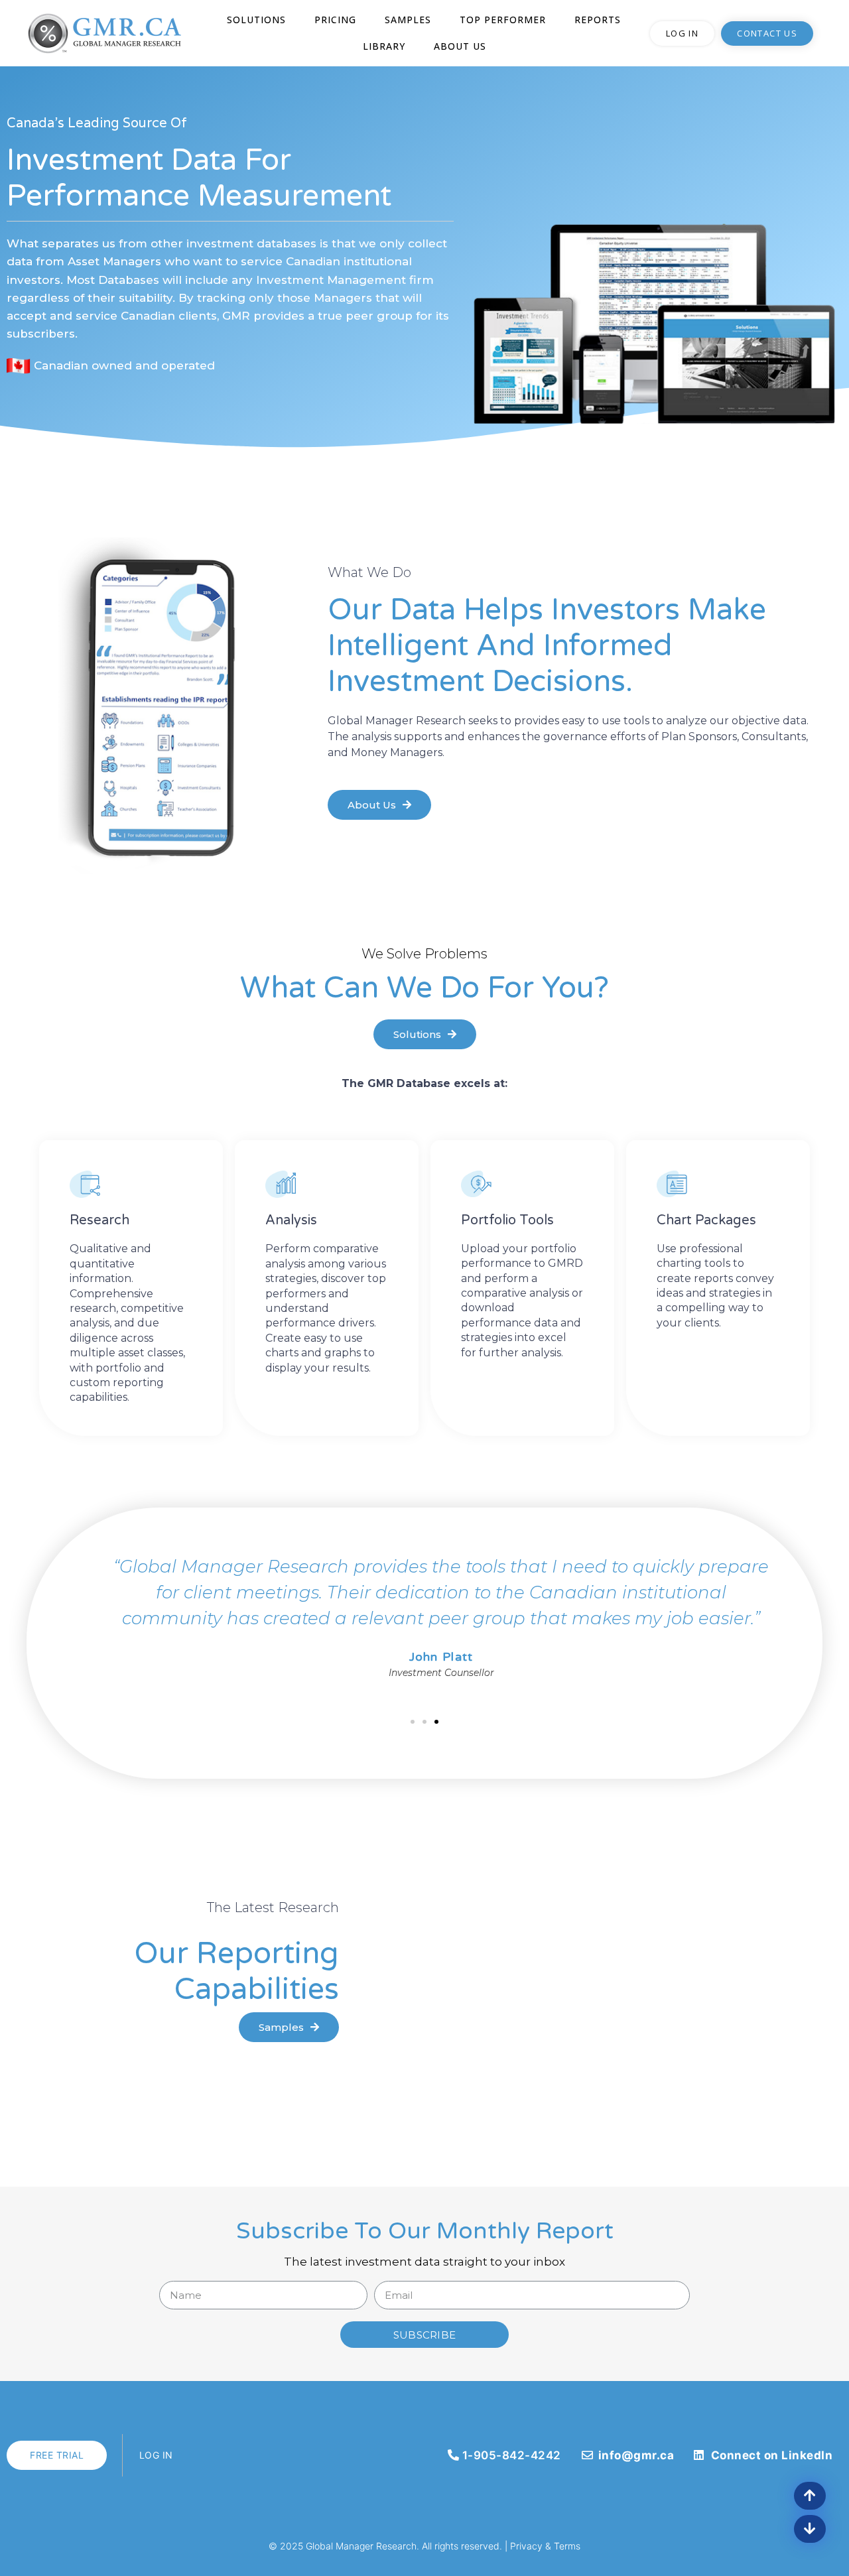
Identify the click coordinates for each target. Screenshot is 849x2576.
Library (384, 46)
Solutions (256, 20)
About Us (460, 46)
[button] (682, 33)
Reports (598, 20)
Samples (408, 20)
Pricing (335, 20)
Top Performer (503, 20)
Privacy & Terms (545, 2546)
